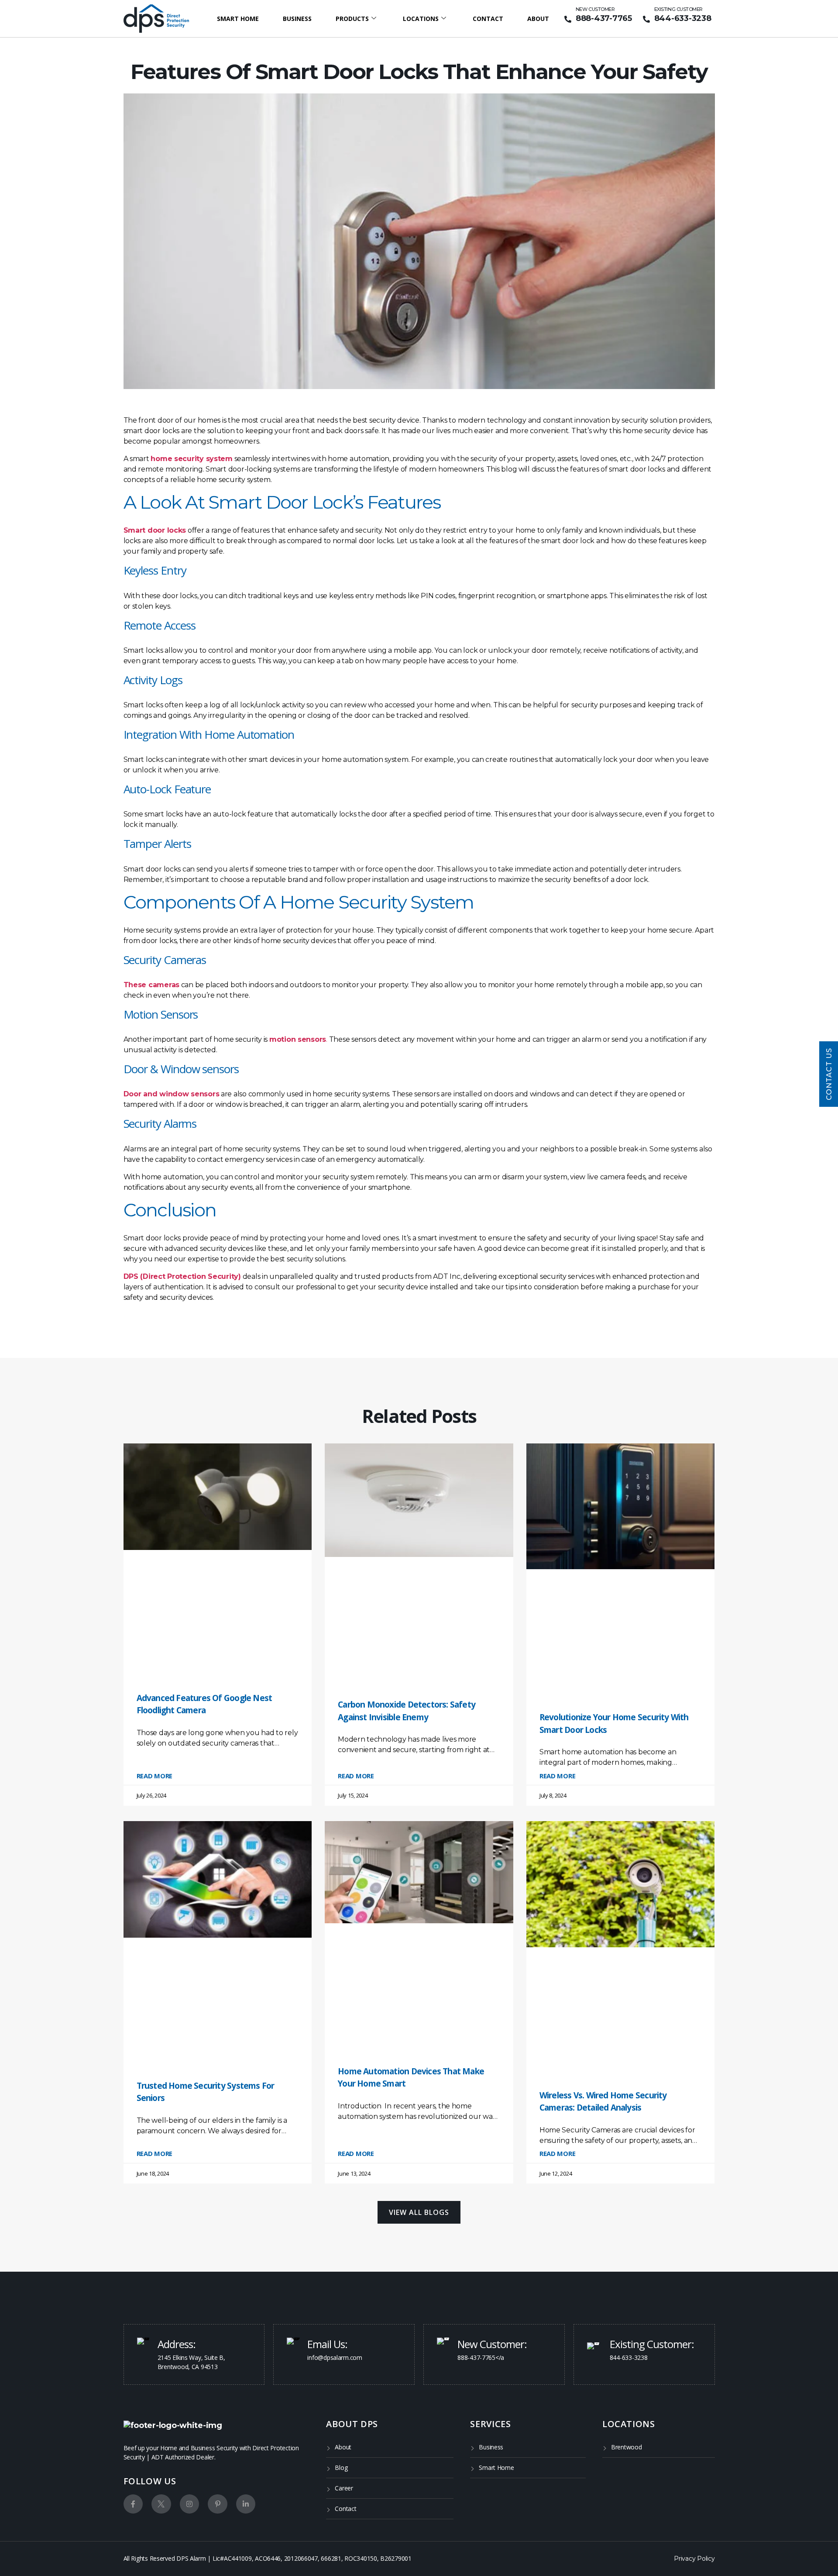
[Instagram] (190, 2504)
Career (344, 2488)
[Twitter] (161, 2504)
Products (352, 19)
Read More (155, 1776)
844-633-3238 (683, 18)
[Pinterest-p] (218, 2504)
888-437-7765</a (481, 2357)
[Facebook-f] (133, 2504)
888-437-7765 (604, 18)
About (538, 19)
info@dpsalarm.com (335, 2357)
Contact (488, 19)
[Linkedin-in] (246, 2504)
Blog (341, 2468)
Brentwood (627, 2447)
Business (297, 19)
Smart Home (238, 19)
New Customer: (492, 2344)
